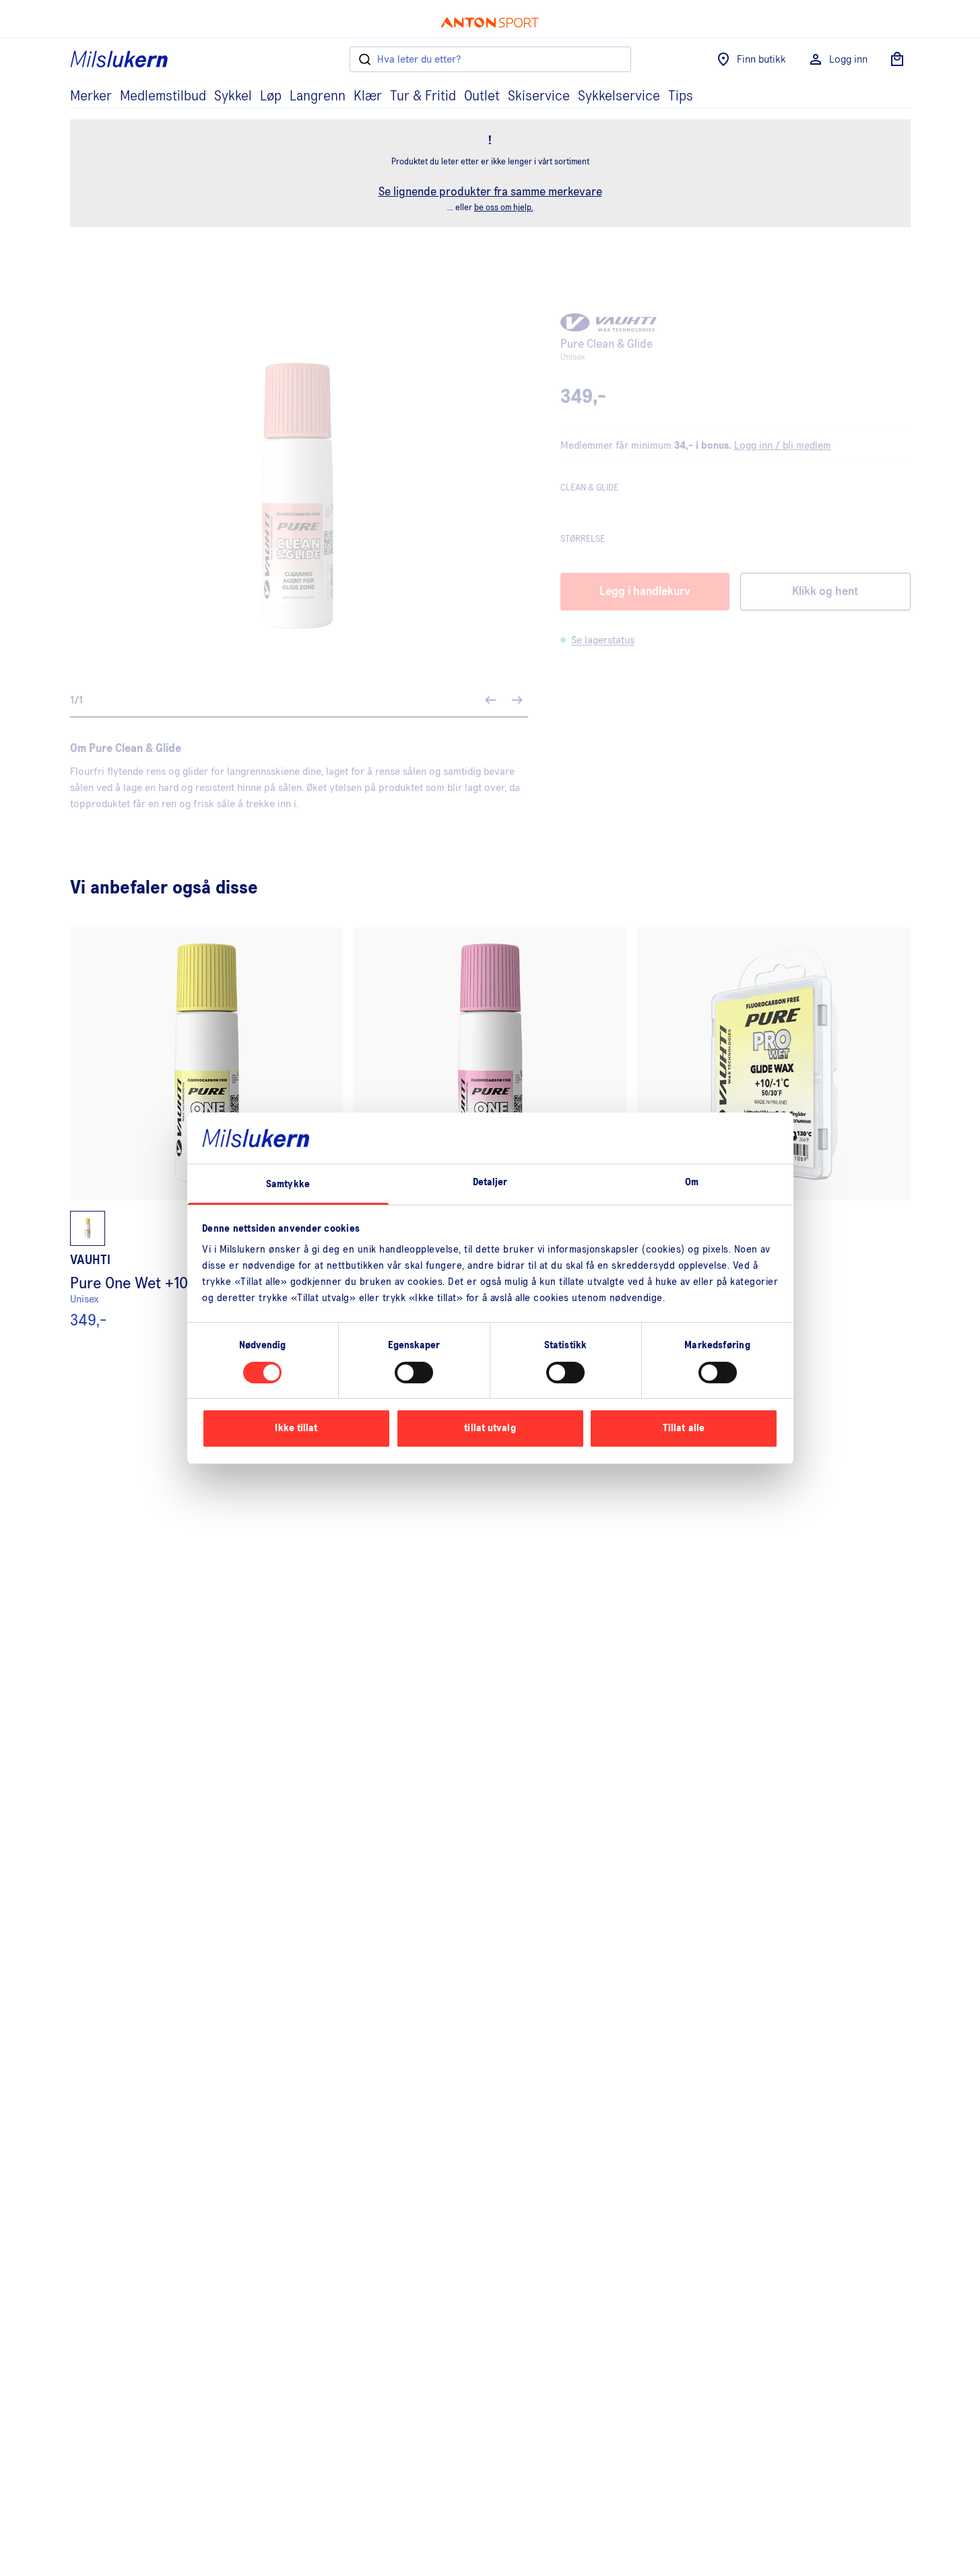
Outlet (482, 96)
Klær (368, 96)
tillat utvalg (490, 1428)
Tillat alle (684, 1428)
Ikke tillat (296, 1428)
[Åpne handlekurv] (897, 59)
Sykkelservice (619, 96)
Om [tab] (692, 1182)
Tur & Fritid (423, 96)
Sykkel (233, 96)
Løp (271, 96)
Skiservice (539, 96)
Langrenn (318, 96)
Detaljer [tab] (490, 1182)
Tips (681, 96)
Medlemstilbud (163, 96)
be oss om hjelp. (504, 208)
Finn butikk (761, 59)
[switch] (414, 1373)
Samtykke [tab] (288, 1184)
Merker (91, 96)
